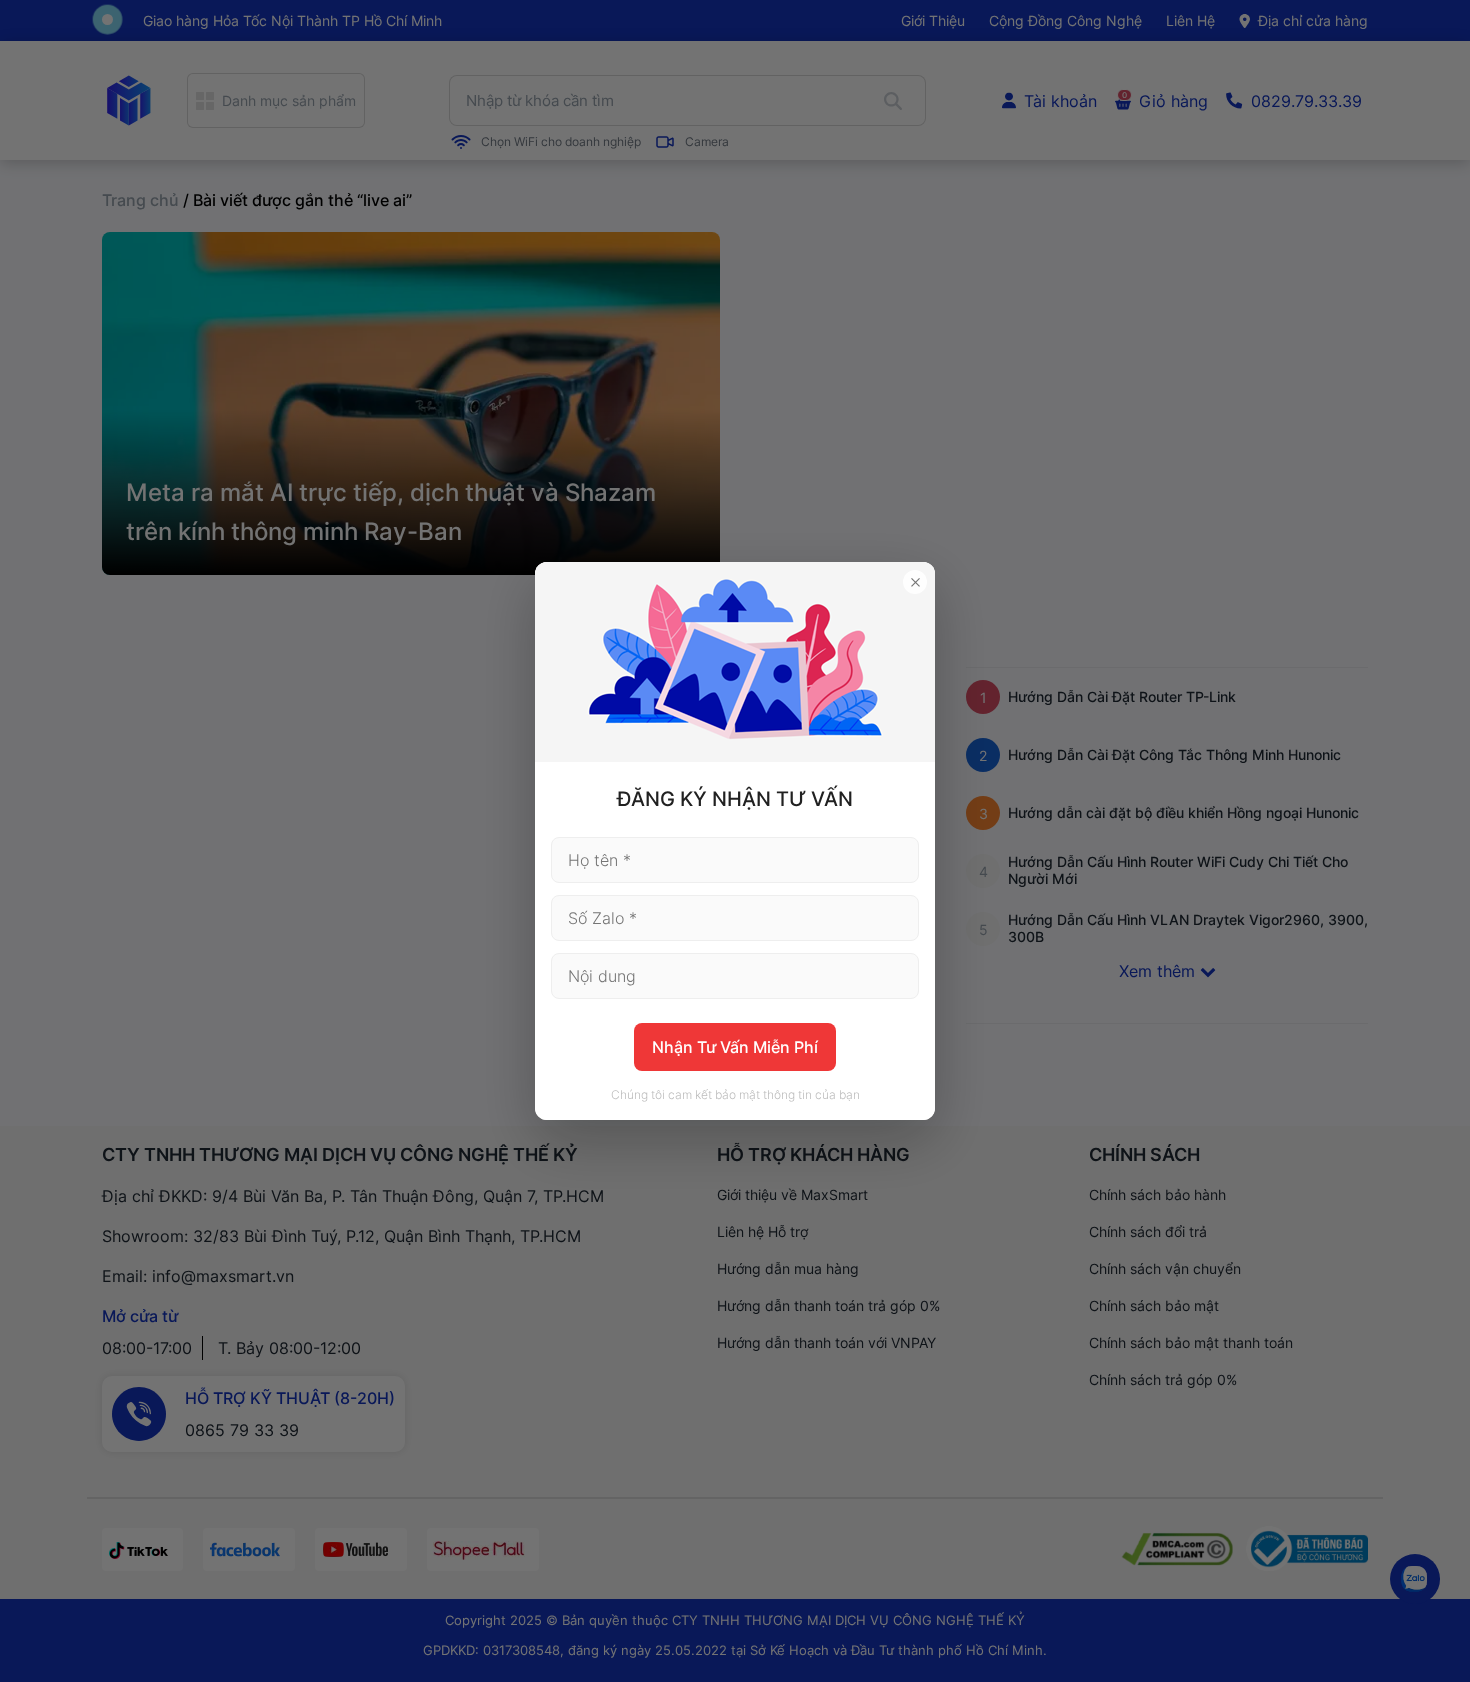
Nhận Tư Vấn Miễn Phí (735, 1047)
